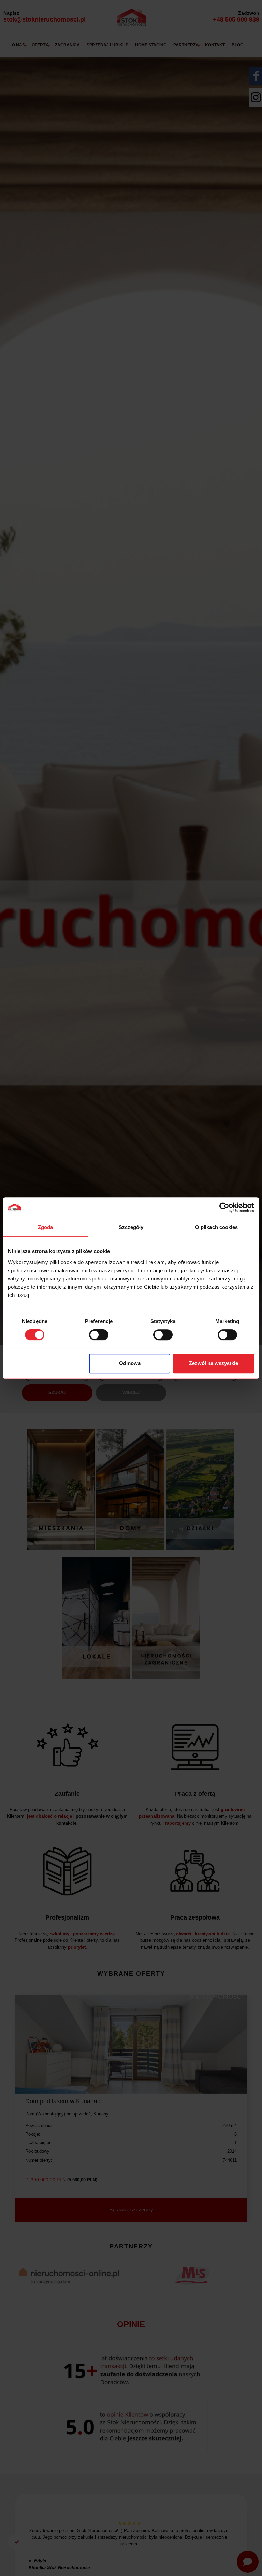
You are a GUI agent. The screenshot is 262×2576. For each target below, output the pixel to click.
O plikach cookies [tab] (217, 1227)
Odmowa (130, 1363)
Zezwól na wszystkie (214, 1363)
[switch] (99, 1335)
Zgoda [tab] (46, 1227)
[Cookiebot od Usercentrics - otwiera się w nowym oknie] (224, 1207)
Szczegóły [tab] (131, 1227)
